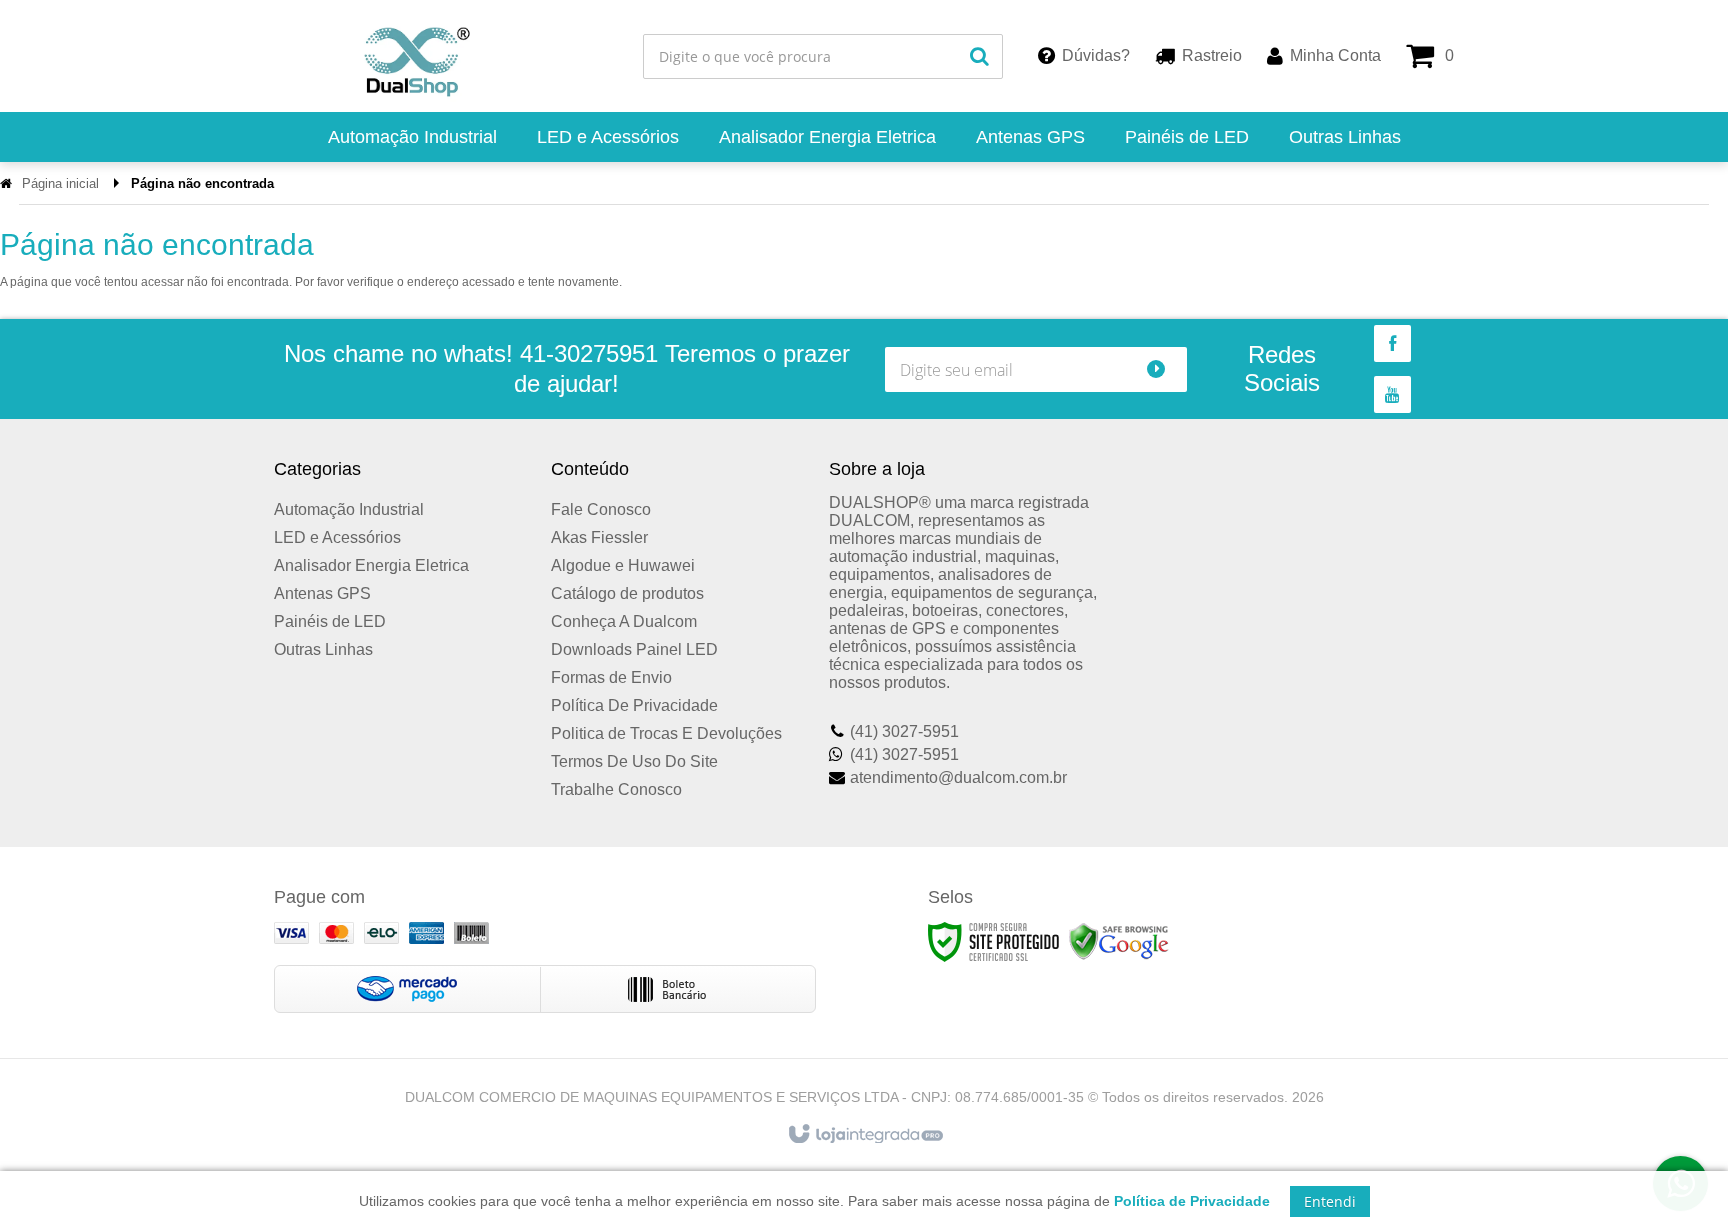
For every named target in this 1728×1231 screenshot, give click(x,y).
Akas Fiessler (599, 537)
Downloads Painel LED (634, 649)
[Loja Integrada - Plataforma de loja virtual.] (864, 1135)
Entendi (1330, 1201)
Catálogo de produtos (627, 593)
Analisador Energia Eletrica (371, 565)
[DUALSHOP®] (410, 56)
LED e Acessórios (337, 537)
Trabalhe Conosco (616, 789)
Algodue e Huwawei (623, 565)
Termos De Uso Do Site (634, 761)
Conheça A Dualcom (624, 621)
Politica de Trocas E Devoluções (666, 733)
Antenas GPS (322, 593)
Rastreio (1212, 55)
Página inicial (60, 183)
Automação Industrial (349, 509)
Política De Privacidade (634, 705)
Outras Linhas (323, 649)
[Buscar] (979, 56)
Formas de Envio (611, 677)
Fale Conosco (601, 509)
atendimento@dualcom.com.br (958, 777)
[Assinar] (1164, 369)
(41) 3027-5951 (904, 731)
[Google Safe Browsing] (1119, 942)
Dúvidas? (1096, 55)
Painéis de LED (330, 621)
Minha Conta (1335, 55)
